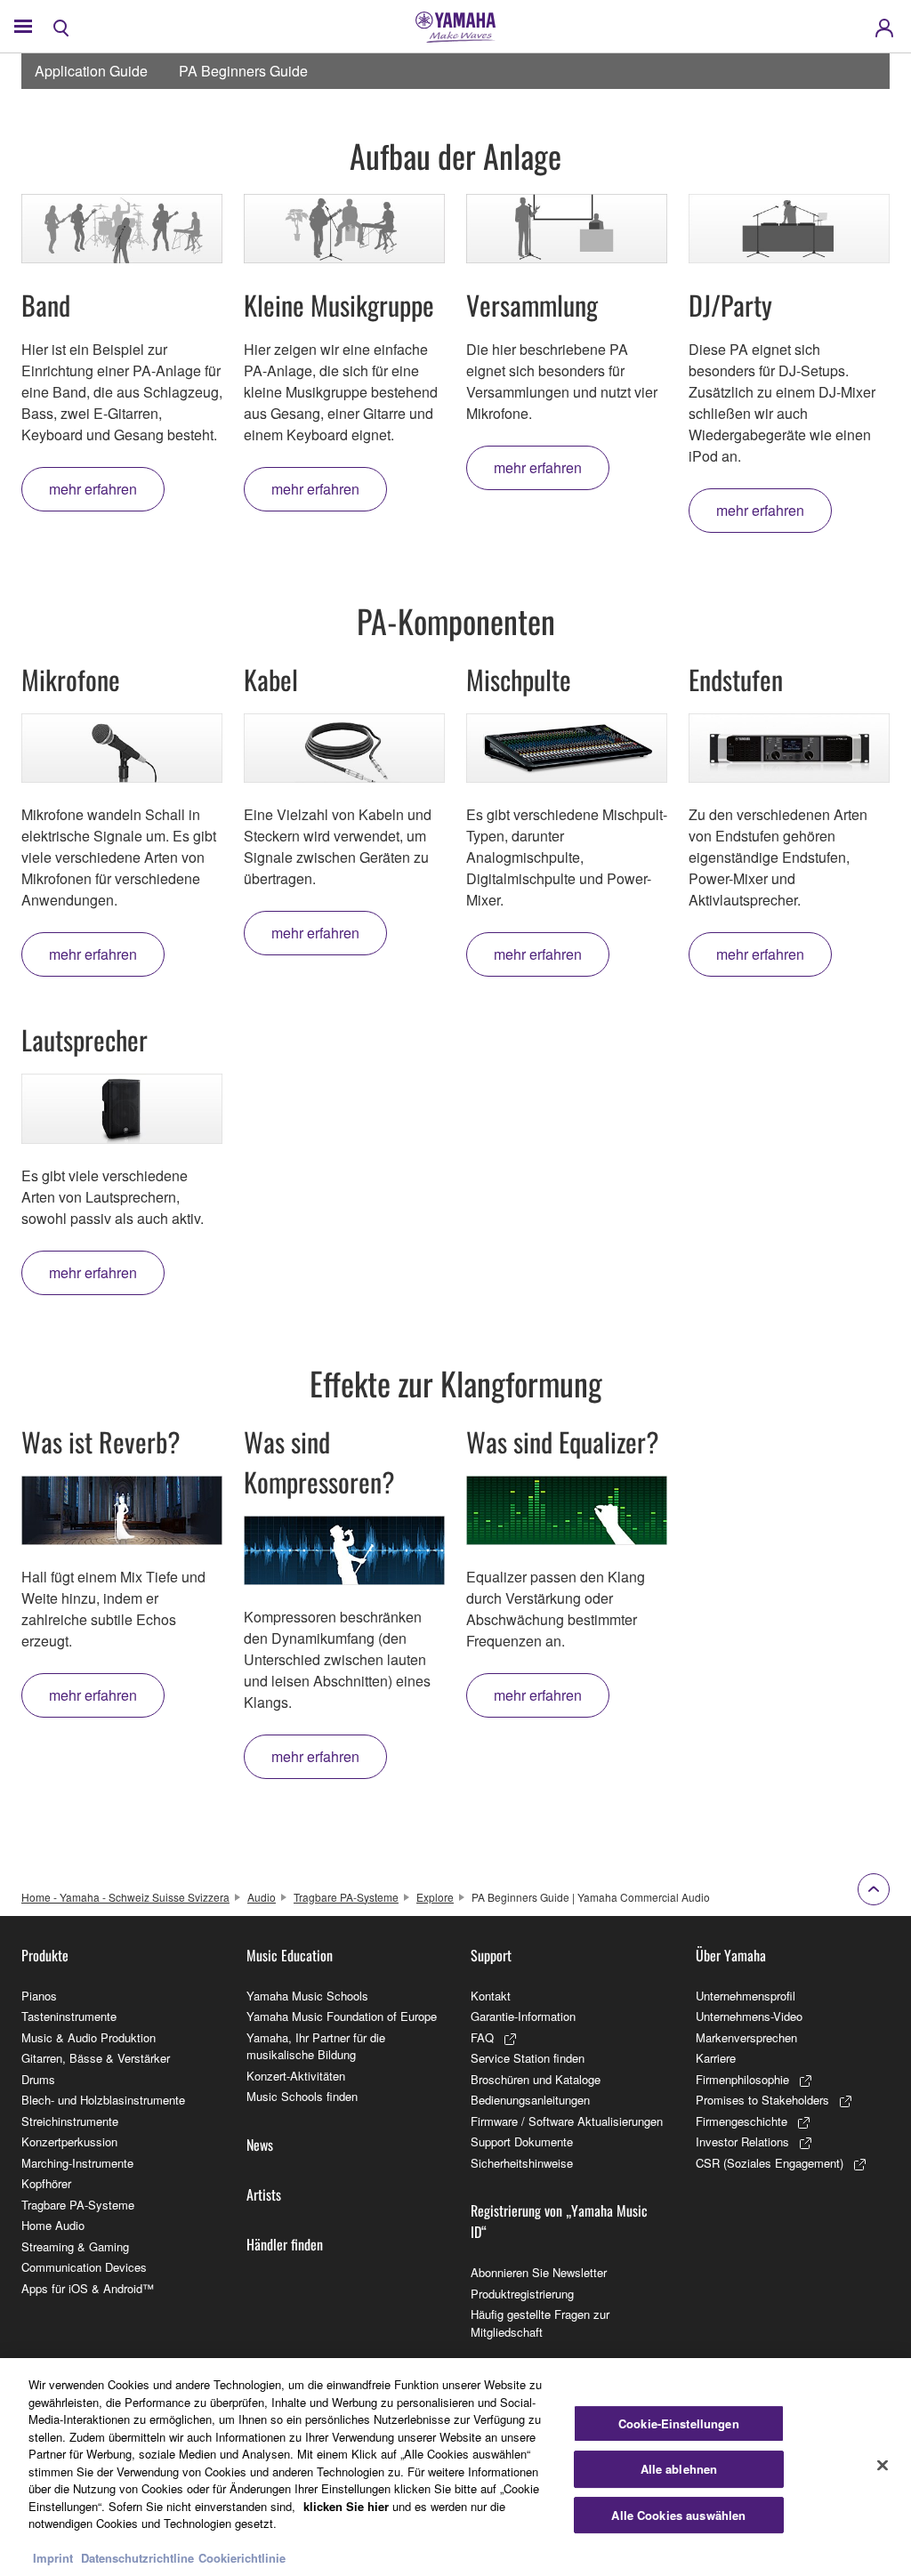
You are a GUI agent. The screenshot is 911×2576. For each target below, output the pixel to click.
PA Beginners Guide (243, 71)
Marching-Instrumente (77, 2163)
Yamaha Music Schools (307, 1996)
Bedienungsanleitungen (530, 2100)
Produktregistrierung (522, 2294)
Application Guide (91, 71)
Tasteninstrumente (69, 2016)
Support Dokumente (522, 2141)
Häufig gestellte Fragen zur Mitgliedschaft (540, 2323)
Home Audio (53, 2225)
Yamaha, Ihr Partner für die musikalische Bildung (316, 2046)
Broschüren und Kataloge (536, 2079)
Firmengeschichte (742, 2121)
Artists (264, 2194)
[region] (455, 2467)
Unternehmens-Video (749, 2016)
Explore (435, 1897)
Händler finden (285, 2244)
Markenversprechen (746, 2037)
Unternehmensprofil (746, 1996)
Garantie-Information (523, 2016)
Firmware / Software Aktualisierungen (567, 2121)
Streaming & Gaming (75, 2246)
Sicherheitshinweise (522, 2163)
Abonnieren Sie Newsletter (539, 2272)
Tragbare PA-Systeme (346, 1897)
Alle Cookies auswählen (678, 2515)
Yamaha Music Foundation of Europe (342, 2016)
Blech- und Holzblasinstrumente (103, 2100)
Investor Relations (742, 2141)
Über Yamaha (731, 1955)
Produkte (45, 1955)
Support (491, 1955)
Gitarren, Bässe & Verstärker (96, 2058)
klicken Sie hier (346, 2506)
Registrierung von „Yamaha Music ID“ (559, 2221)
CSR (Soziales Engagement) (770, 2163)
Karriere (716, 2058)
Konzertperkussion (69, 2141)
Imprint (53, 2558)
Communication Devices (84, 2267)
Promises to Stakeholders (762, 2100)
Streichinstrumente (70, 2121)
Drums (38, 2079)
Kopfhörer (46, 2183)
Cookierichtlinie (242, 2558)
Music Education (290, 1955)
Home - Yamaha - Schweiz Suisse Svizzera (125, 1897)
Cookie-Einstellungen (679, 2423)
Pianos (39, 1996)
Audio (262, 1897)
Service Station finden (528, 2058)
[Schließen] (883, 2465)
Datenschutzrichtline (137, 2558)
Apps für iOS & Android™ (88, 2288)
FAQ (482, 2037)
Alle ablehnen (679, 2469)
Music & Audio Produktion (89, 2037)
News (260, 2145)
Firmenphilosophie (742, 2079)
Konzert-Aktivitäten (296, 2076)
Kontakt (491, 1996)
